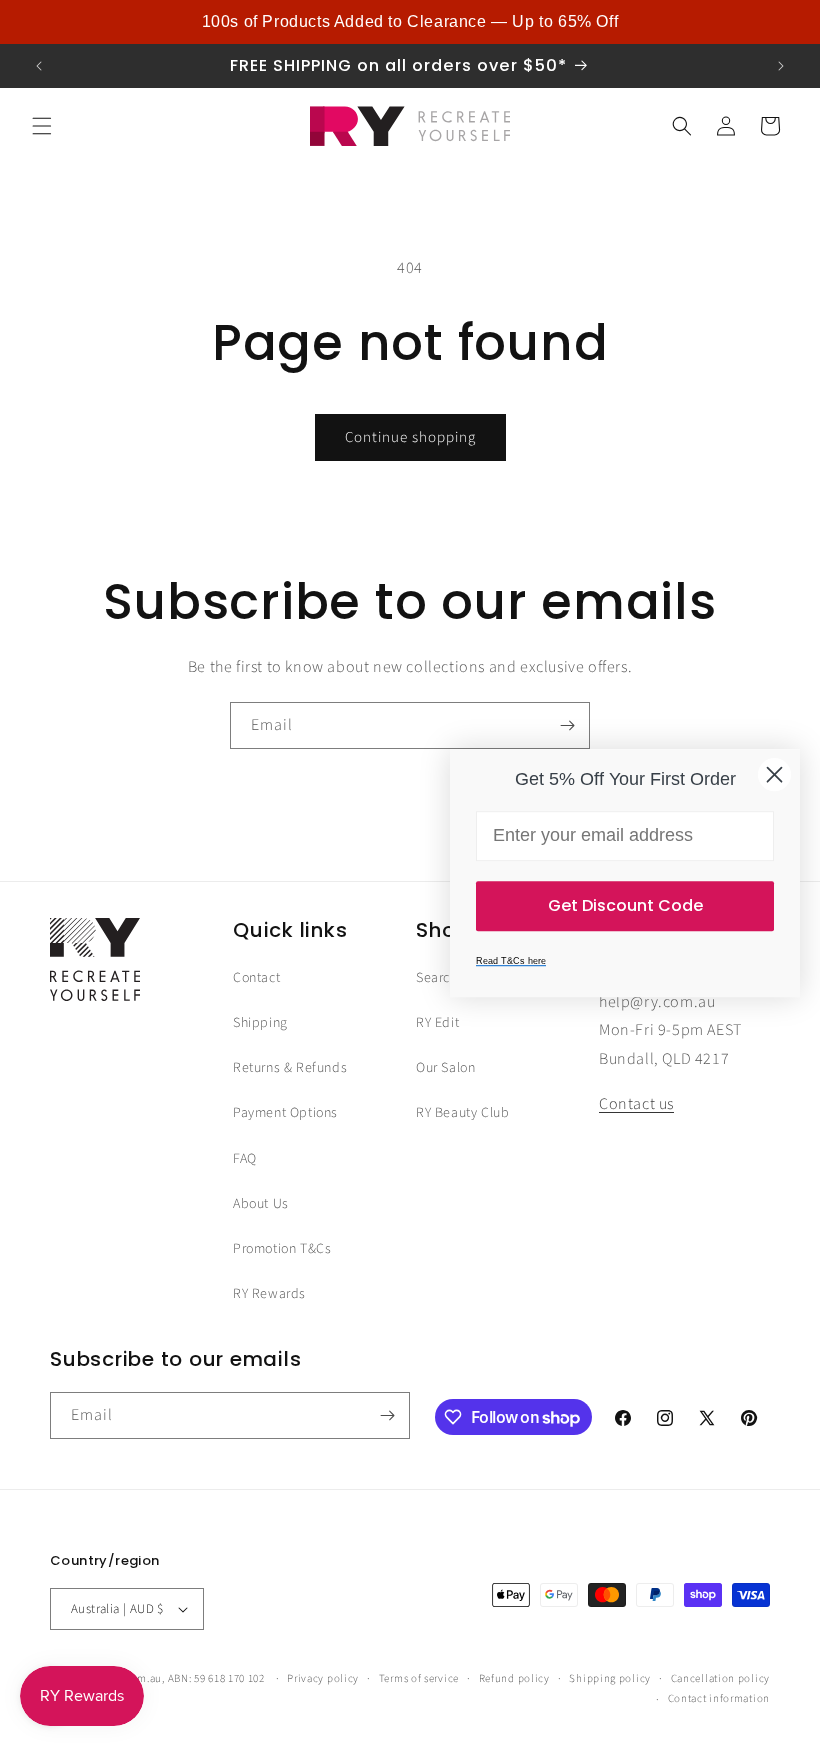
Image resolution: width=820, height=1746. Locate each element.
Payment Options (285, 1113)
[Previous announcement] (39, 66)
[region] (410, 22)
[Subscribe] (567, 725)
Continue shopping (410, 437)
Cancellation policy (720, 1678)
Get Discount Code (625, 905)
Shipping (260, 1023)
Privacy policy (323, 1678)
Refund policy (514, 1678)
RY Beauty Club (462, 1113)
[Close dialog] (774, 774)
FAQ (245, 1159)
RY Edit (437, 1023)
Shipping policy (610, 1678)
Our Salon (445, 1068)
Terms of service (419, 1678)
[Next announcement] (781, 66)
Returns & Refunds (290, 1068)
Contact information (719, 1698)
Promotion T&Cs (282, 1249)
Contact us (636, 1104)
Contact (256, 978)
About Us (261, 1204)
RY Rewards (269, 1294)
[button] (42, 126)
